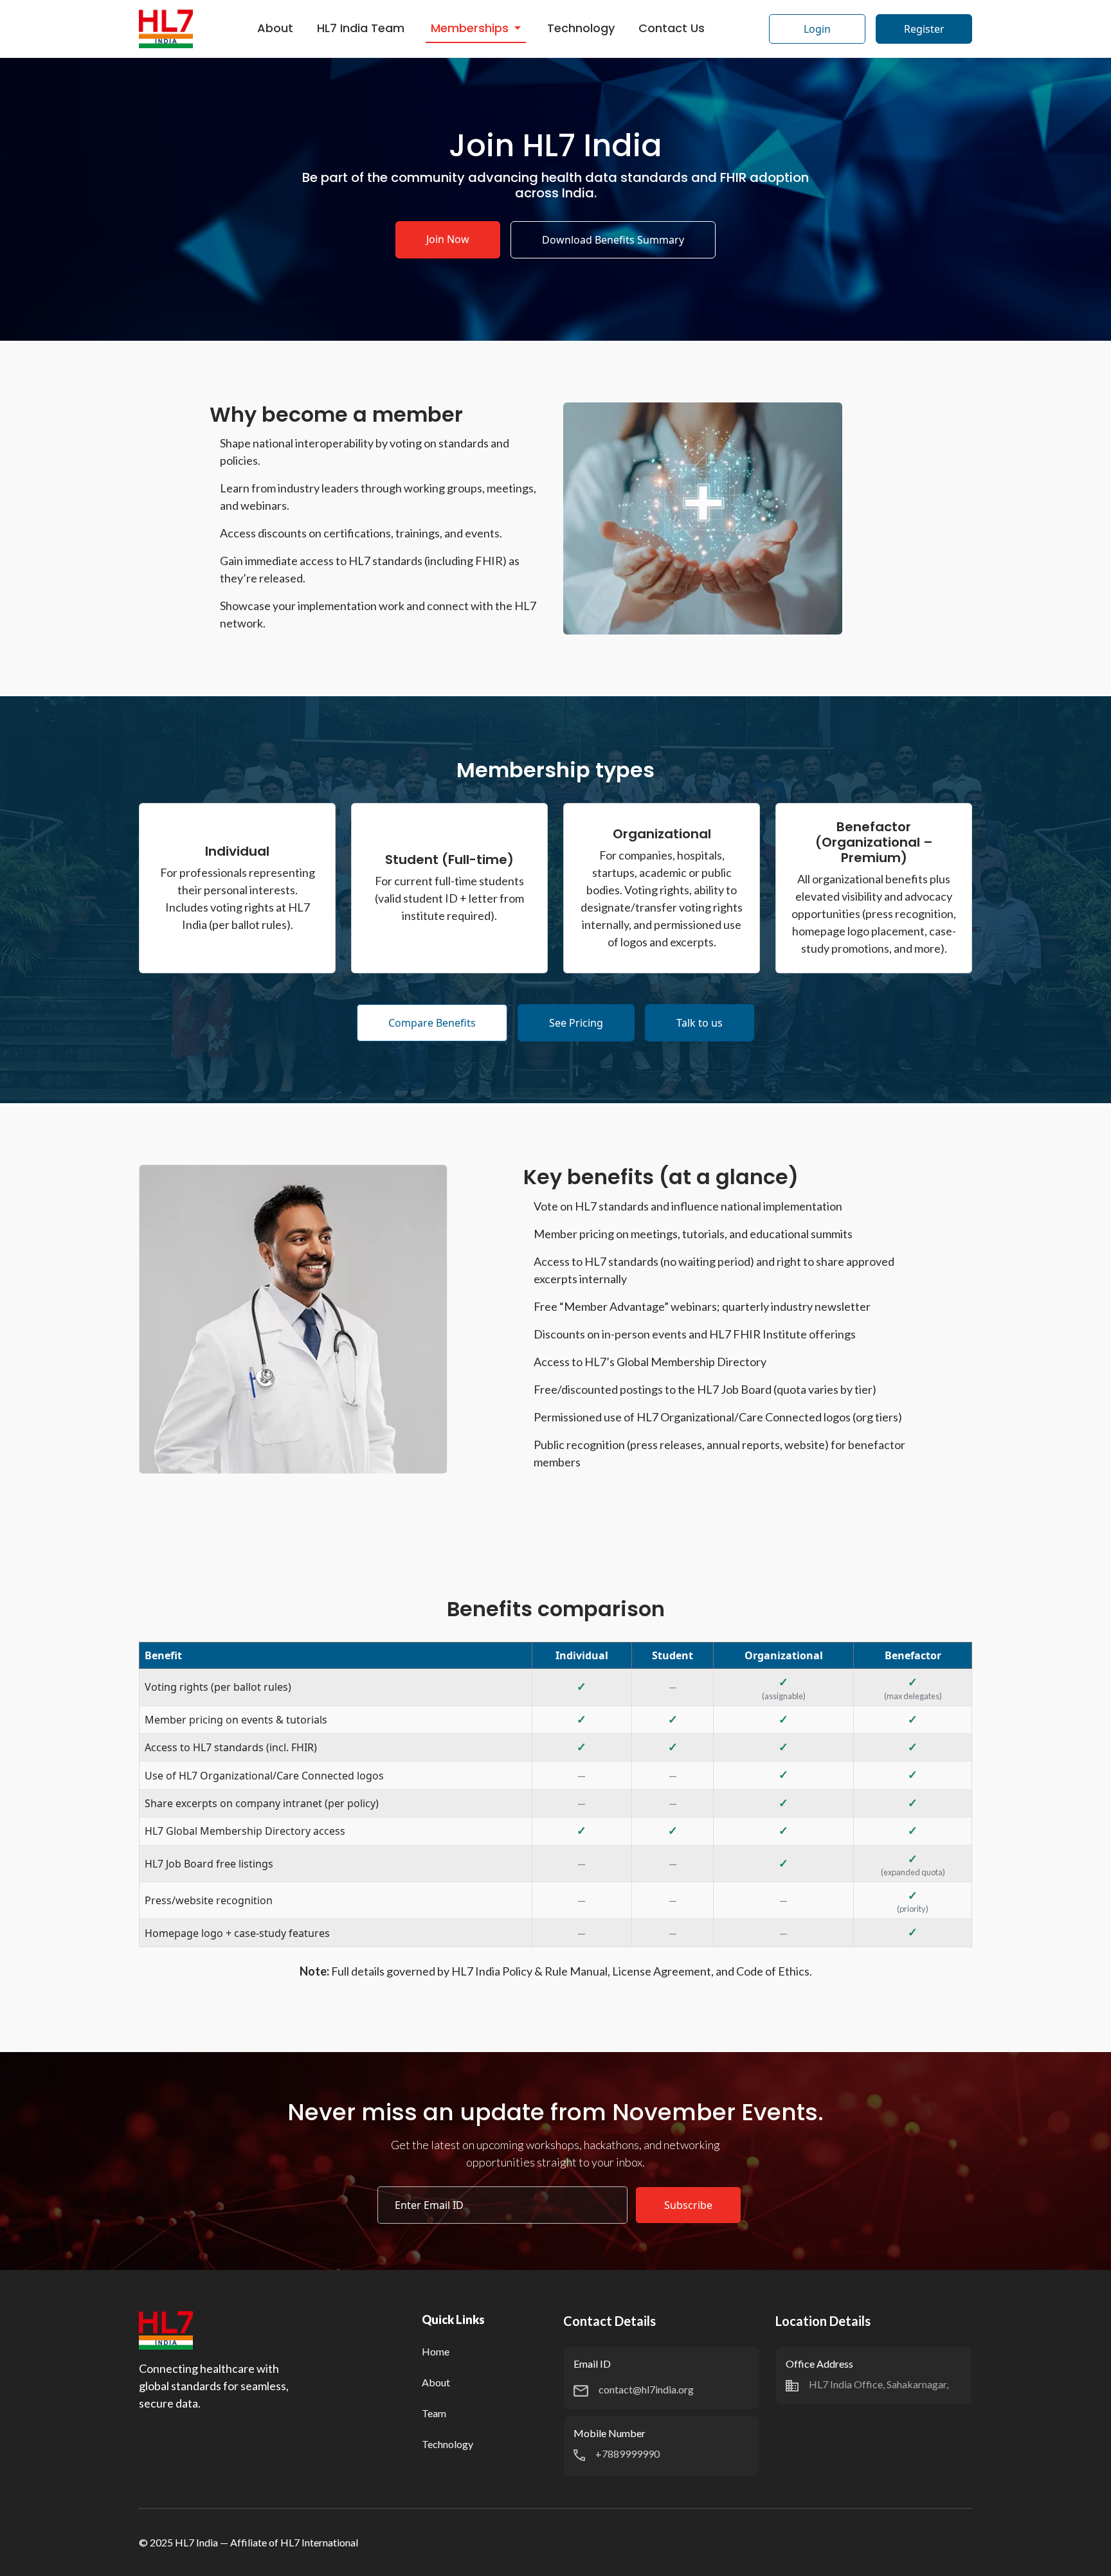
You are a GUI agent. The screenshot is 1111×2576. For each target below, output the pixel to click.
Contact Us (672, 28)
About (275, 28)
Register (924, 29)
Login (817, 29)
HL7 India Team (361, 28)
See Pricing (576, 1023)
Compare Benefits (432, 1023)
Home (436, 2351)
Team (434, 2413)
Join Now (448, 239)
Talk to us (700, 1023)
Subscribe (688, 2205)
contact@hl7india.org (646, 2389)
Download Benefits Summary (613, 240)
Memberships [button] (471, 28)
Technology (581, 28)
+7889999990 (628, 2454)
